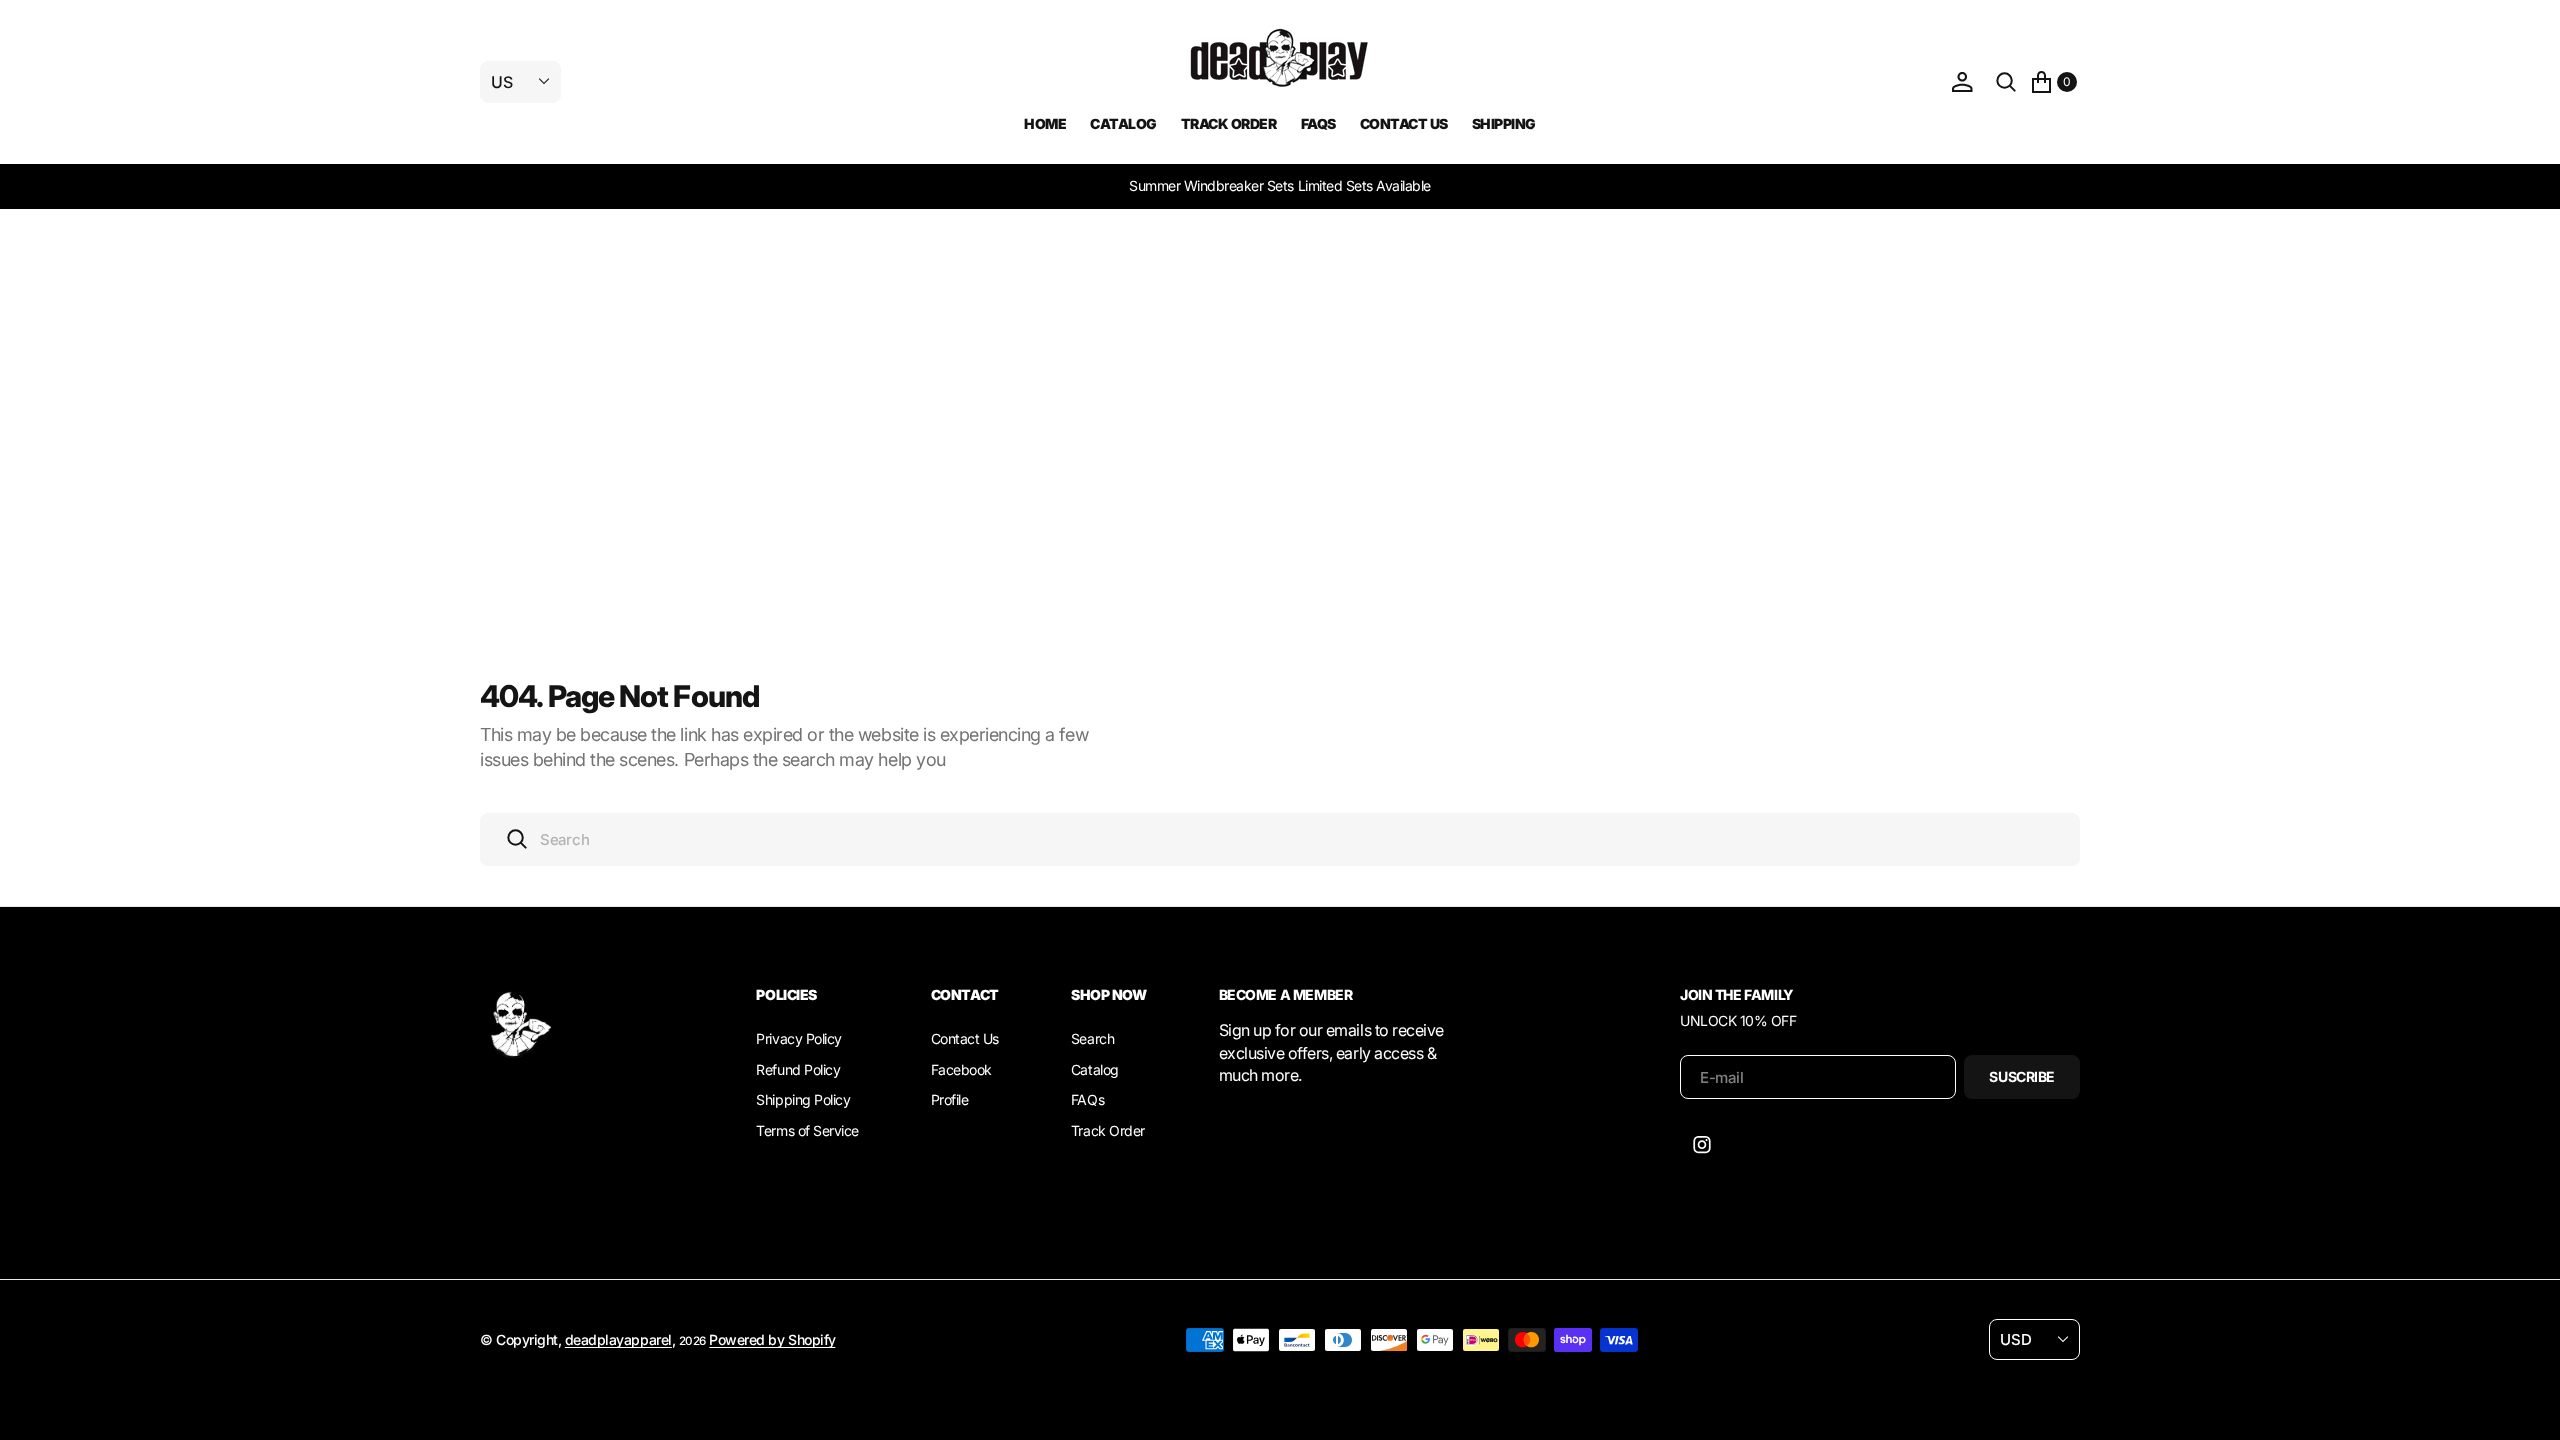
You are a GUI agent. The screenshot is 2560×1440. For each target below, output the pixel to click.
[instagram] (1702, 1145)
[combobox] (1280, 839)
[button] (1962, 82)
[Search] (2006, 82)
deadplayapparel (618, 1339)
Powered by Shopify (772, 1339)
